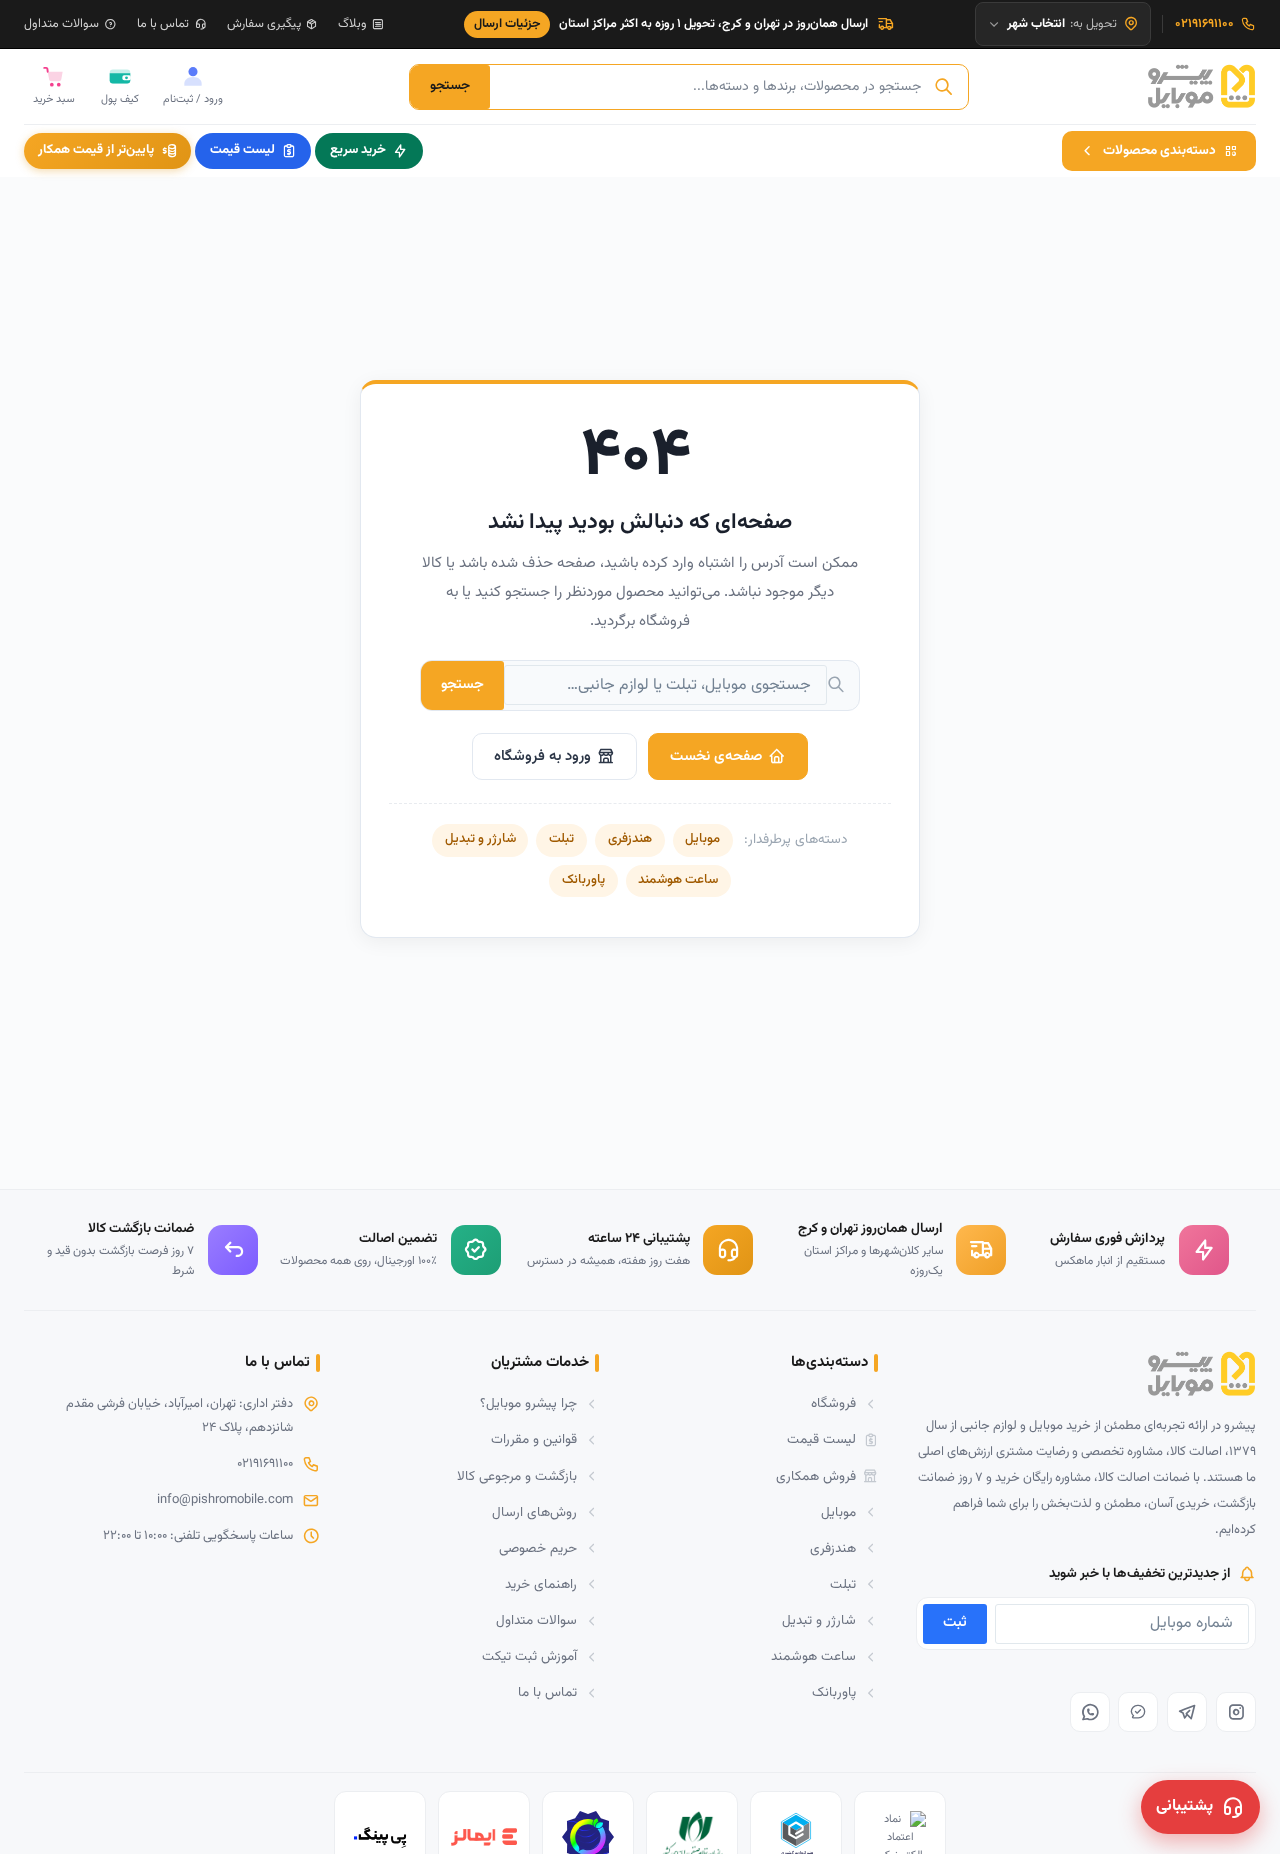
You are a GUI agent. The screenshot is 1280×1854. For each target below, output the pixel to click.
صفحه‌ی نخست (716, 756)
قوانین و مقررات (534, 1439)
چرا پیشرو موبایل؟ (528, 1403)
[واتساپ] (1090, 1712)
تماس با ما (163, 24)
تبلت (561, 839)
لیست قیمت (242, 150)
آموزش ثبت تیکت (529, 1656)
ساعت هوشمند (678, 880)
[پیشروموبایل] (1201, 87)
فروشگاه (833, 1403)
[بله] (1138, 1712)
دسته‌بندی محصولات (1159, 150)
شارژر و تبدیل (480, 839)
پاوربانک (583, 880)
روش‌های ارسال (534, 1512)
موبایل (702, 839)
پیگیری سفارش (264, 24)
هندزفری (630, 839)
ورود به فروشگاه (542, 756)
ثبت (955, 1622)
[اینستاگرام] (1236, 1712)
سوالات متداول (61, 24)
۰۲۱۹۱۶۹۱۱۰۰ (265, 1464)
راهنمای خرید (541, 1584)
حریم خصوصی (538, 1548)
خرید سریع (358, 150)
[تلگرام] (1187, 1712)
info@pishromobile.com (225, 1500)
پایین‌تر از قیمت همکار (96, 150)
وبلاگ (352, 24)
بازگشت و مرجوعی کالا (517, 1476)
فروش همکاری (816, 1476)
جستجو (450, 85)
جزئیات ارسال (507, 24)
